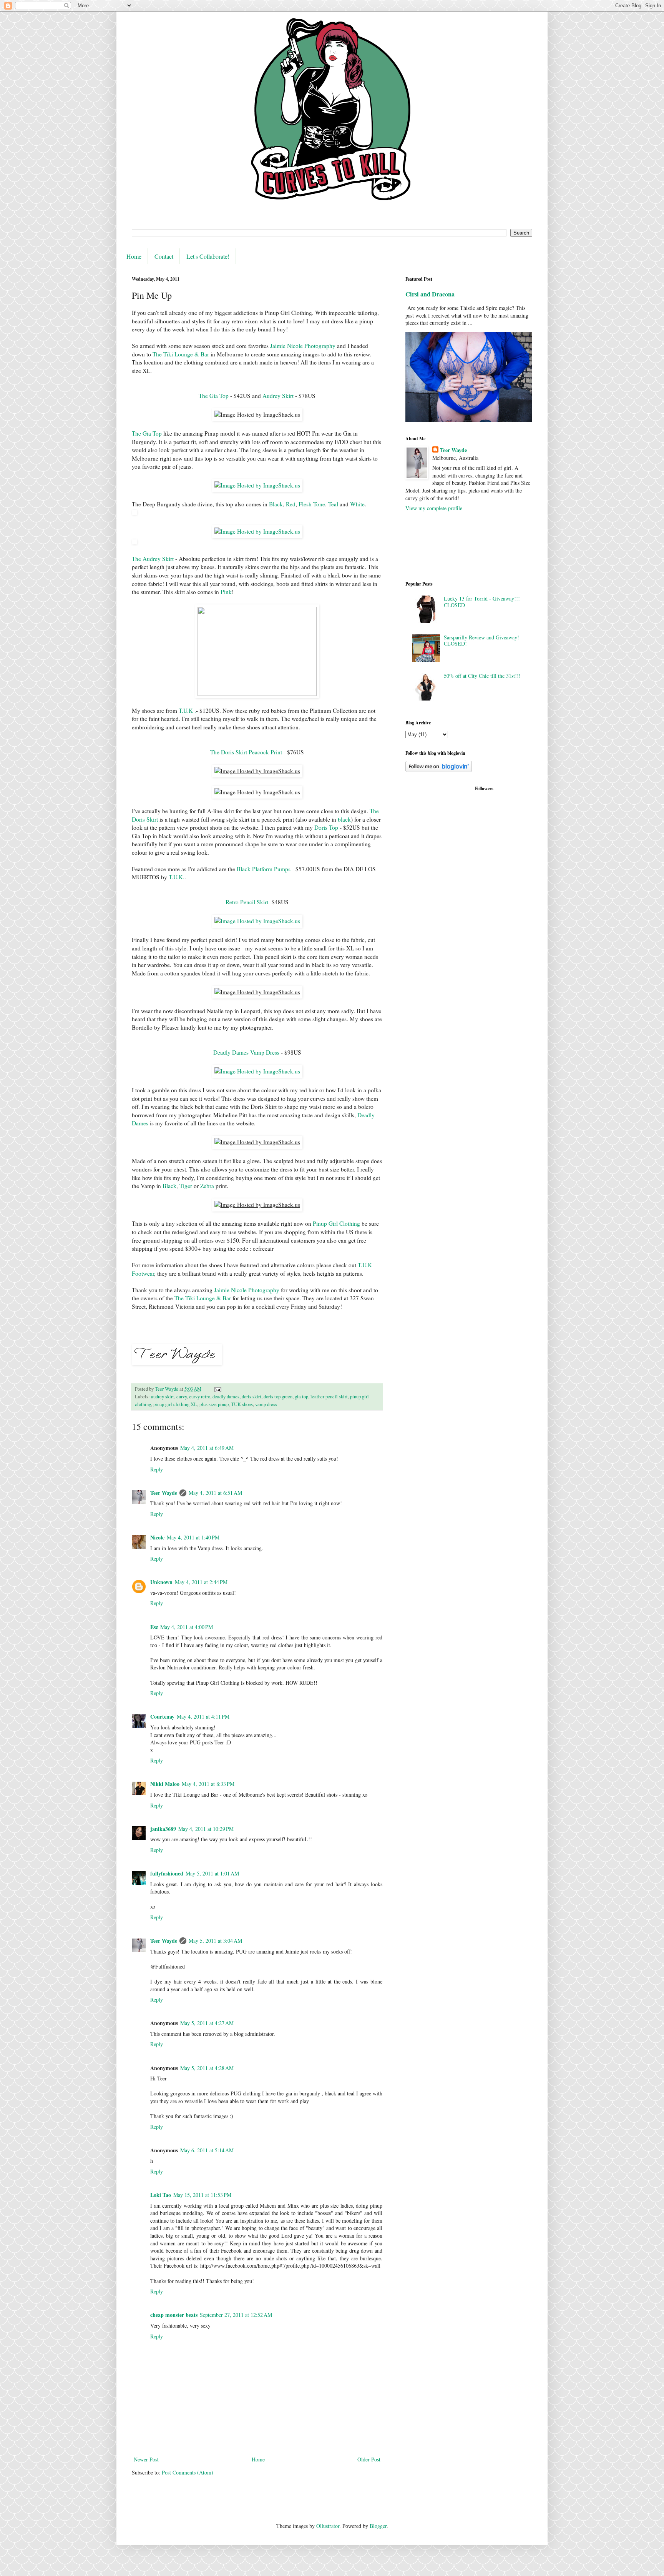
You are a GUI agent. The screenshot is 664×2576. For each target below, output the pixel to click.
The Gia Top (214, 396)
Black (276, 504)
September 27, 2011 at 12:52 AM (236, 2315)
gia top (301, 1397)
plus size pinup (214, 1404)
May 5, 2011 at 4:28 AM (207, 2068)
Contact (164, 256)
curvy (182, 1397)
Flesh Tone (312, 504)
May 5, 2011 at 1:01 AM (212, 1873)
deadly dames (226, 1397)
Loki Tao (161, 2195)
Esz (154, 1627)
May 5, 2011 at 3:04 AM (215, 1941)
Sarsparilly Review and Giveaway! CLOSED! (481, 641)
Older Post (369, 2459)
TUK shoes (242, 1404)
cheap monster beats (174, 2315)
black (344, 819)
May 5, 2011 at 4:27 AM (207, 2023)
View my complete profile (434, 508)
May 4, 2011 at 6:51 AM (215, 1493)
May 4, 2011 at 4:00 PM (187, 1627)
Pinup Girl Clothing (336, 1223)
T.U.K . (187, 711)
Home (134, 256)
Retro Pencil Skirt (248, 902)
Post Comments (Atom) (188, 2472)
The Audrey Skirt (153, 559)
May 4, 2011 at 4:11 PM (203, 1717)
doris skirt (251, 1397)
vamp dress (266, 1404)
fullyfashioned (167, 1873)
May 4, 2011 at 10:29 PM (206, 1829)
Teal (333, 504)
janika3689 (163, 1829)
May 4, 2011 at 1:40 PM (193, 1537)
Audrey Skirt (279, 396)
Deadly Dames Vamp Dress (246, 1052)
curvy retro (200, 1397)
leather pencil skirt (329, 1397)
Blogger (378, 2526)
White (357, 504)
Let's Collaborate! (208, 256)
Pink (226, 592)
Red (291, 504)
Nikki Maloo (165, 1784)
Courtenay (162, 1717)
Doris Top (326, 827)
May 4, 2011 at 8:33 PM (208, 1784)
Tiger (186, 1186)
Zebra (207, 1186)
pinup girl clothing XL (175, 1404)
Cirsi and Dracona (430, 294)
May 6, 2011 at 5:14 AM (207, 2150)
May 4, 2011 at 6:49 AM (207, 1448)
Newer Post (146, 2459)
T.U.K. (177, 877)
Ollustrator (328, 2526)
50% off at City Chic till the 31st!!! (482, 676)
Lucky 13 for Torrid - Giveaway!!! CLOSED (482, 602)
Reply (157, 1469)
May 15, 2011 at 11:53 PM (202, 2195)
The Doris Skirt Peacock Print (246, 752)
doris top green (278, 1397)
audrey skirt (163, 1397)
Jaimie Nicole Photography (303, 346)
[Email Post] (217, 1389)
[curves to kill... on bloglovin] (439, 770)
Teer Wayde (164, 1493)
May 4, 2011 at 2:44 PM (201, 1582)
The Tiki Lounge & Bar (181, 354)
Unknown (161, 1582)
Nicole (157, 1537)
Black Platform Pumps (264, 869)
